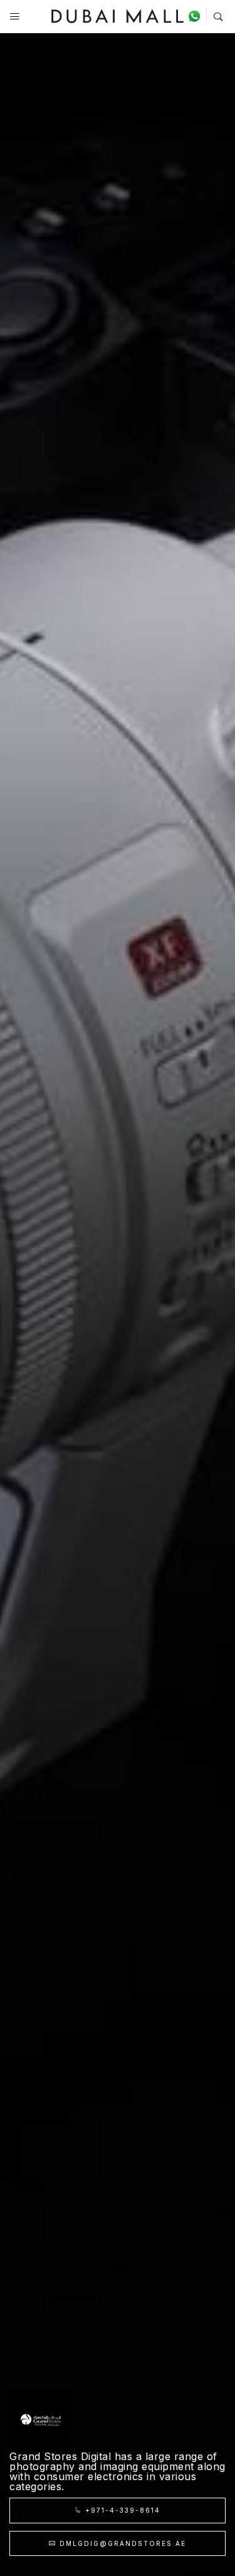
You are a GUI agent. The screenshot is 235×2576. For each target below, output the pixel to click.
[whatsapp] (197, 16)
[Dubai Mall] (118, 15)
